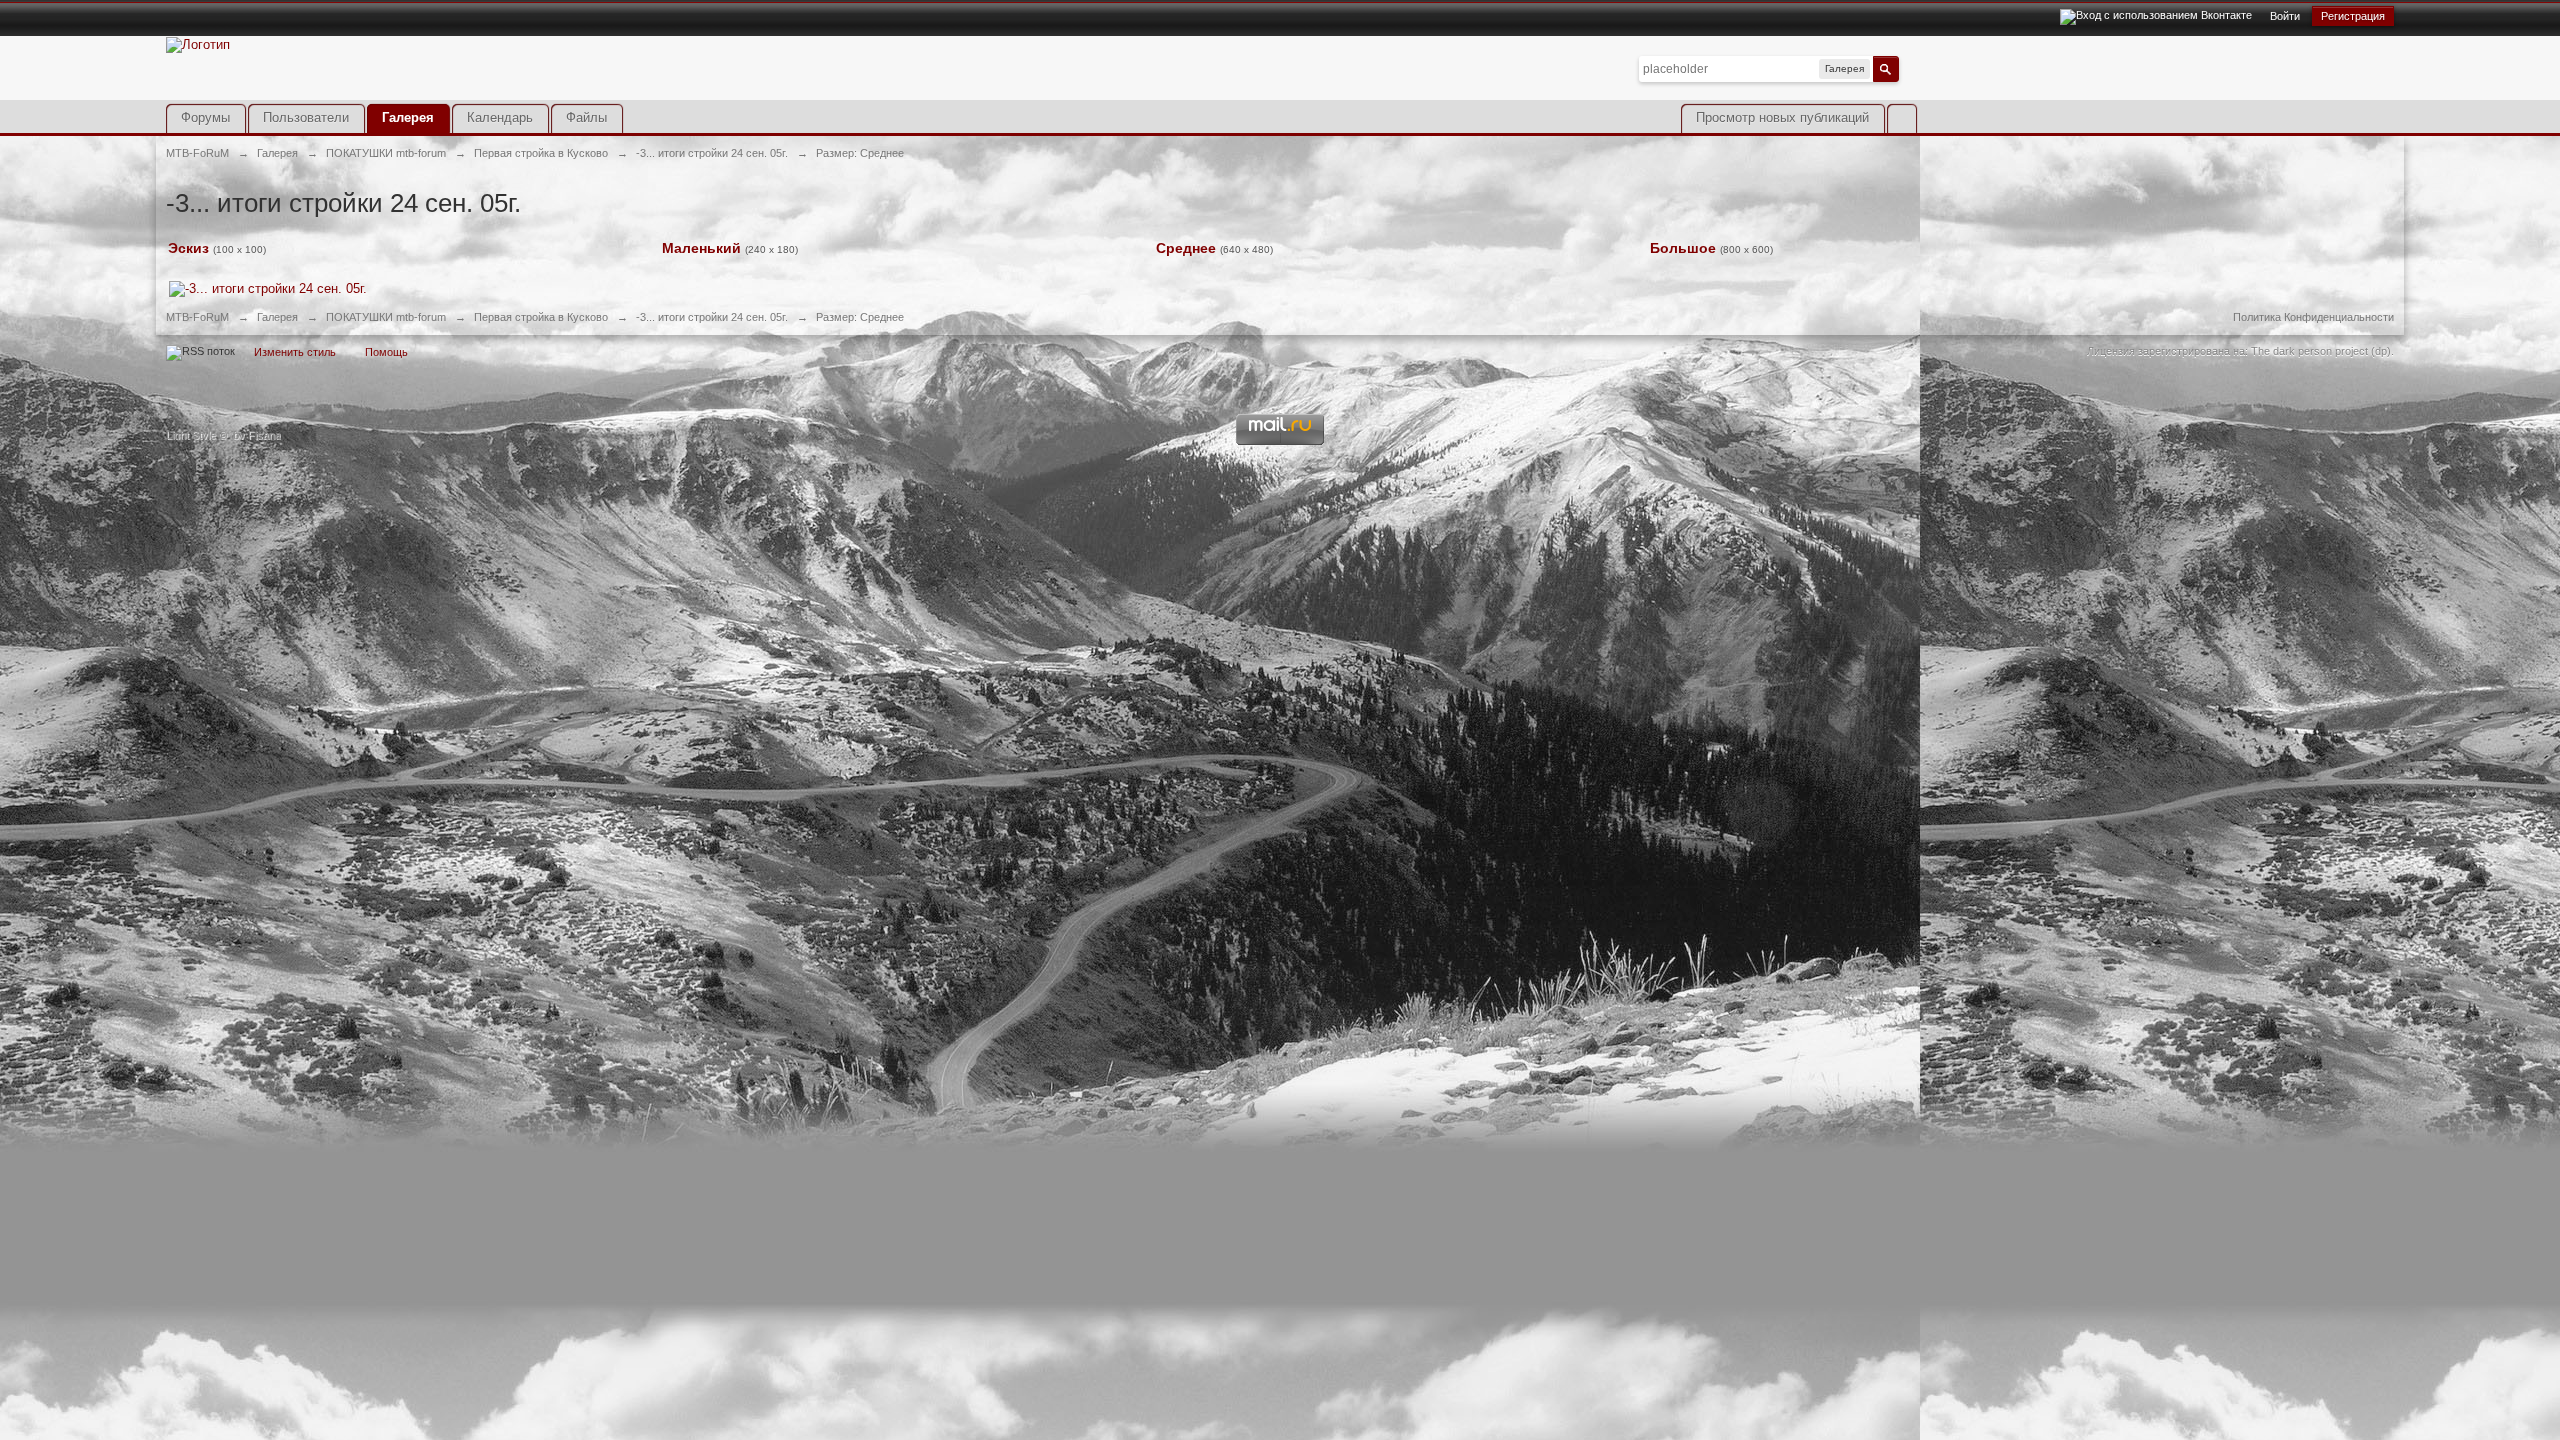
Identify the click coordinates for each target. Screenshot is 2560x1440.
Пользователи (306, 117)
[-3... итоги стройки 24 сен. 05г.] (268, 287)
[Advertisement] (2160, 83)
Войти (2285, 16)
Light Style (191, 435)
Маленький (701, 248)
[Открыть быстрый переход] (1901, 118)
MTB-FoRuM (197, 317)
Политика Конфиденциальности (2313, 317)
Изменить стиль (295, 352)
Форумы (205, 117)
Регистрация (2353, 16)
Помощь (386, 352)
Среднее (1186, 248)
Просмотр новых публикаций (1782, 117)
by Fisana (257, 435)
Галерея (408, 117)
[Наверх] (1280, 357)
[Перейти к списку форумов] (198, 43)
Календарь (500, 117)
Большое (1683, 248)
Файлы (586, 117)
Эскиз (188, 248)
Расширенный (1911, 68)
